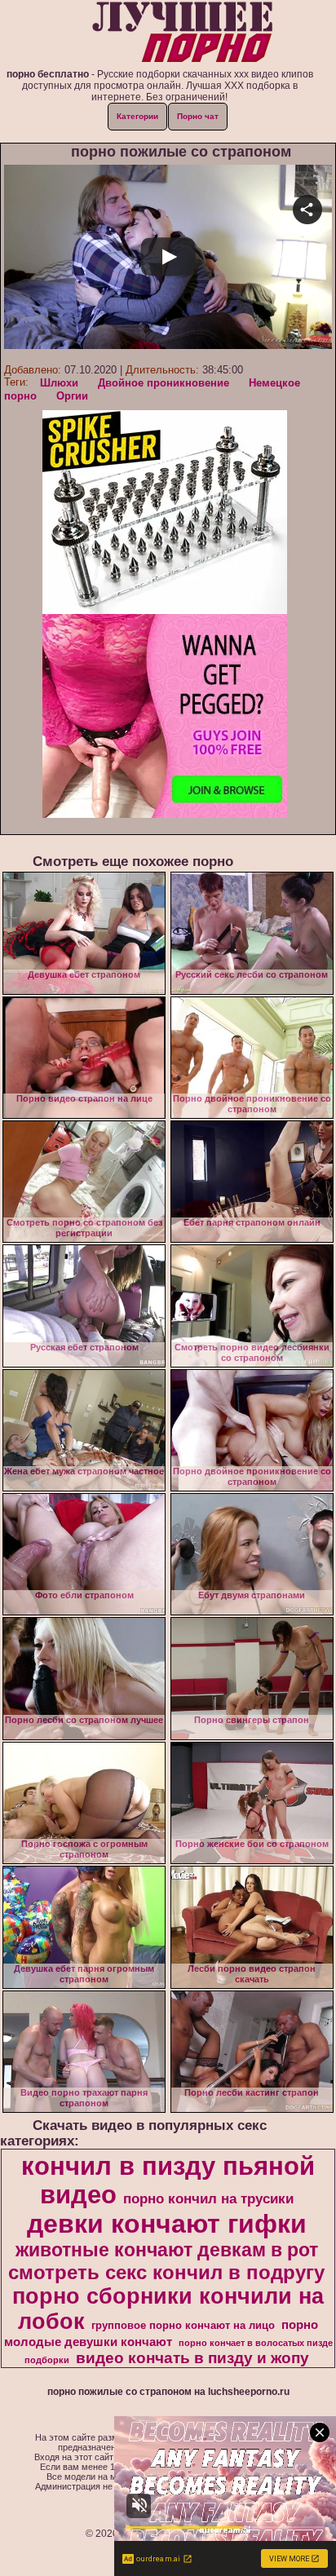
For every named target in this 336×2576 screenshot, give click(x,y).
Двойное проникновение (164, 383)
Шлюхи (59, 383)
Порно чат (198, 116)
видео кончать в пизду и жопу (192, 2358)
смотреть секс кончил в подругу (166, 2272)
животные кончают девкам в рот (167, 2250)
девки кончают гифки (167, 2224)
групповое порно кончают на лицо (183, 2325)
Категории (137, 116)
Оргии (72, 396)
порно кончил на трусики (208, 2198)
